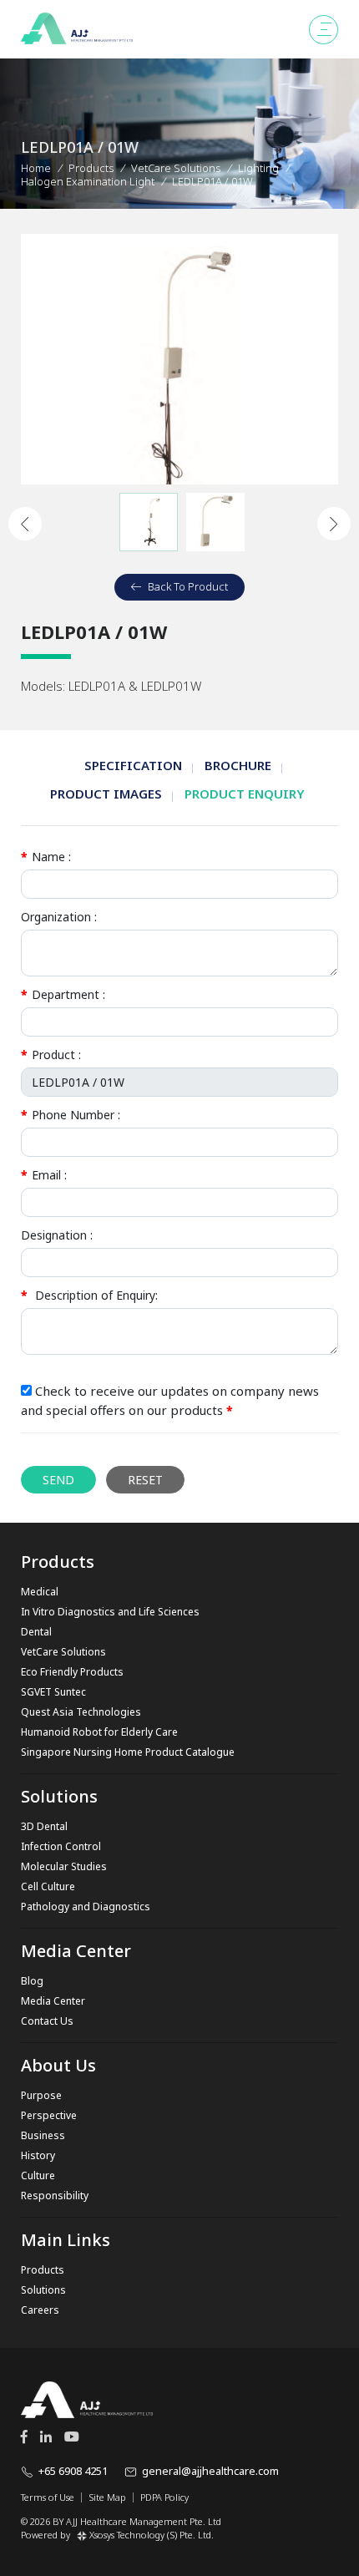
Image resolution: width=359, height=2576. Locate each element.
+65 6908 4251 (73, 2471)
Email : (44, 1175)
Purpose (41, 2095)
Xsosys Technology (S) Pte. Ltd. (152, 2535)
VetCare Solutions (63, 1652)
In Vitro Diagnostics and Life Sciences (110, 1612)
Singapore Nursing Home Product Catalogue (128, 1752)
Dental (36, 1632)
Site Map (107, 2497)
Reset (145, 1480)
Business (43, 2135)
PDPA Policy (164, 2497)
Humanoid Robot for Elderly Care (99, 1732)
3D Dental (44, 1826)
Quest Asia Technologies (81, 1712)
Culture (38, 2175)
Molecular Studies (64, 1866)
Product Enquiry (245, 794)
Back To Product (188, 586)
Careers (40, 2310)
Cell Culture (48, 1886)
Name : (46, 857)
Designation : (57, 1235)
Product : (51, 1055)
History (38, 2155)
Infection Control (61, 1846)
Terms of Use (48, 2497)
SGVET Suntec (53, 1692)
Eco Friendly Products (72, 1672)
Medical (40, 1592)
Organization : (59, 917)
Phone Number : (71, 1115)
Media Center (53, 2001)
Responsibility (55, 2196)
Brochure (238, 765)
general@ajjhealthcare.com (210, 2471)
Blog (32, 1981)
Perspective (49, 2115)
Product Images (106, 794)
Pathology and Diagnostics (86, 1907)
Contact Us (47, 2021)
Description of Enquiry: (89, 1295)
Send (58, 1480)
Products (91, 168)
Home (36, 168)
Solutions (43, 2290)
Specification (133, 765)
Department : (63, 994)
